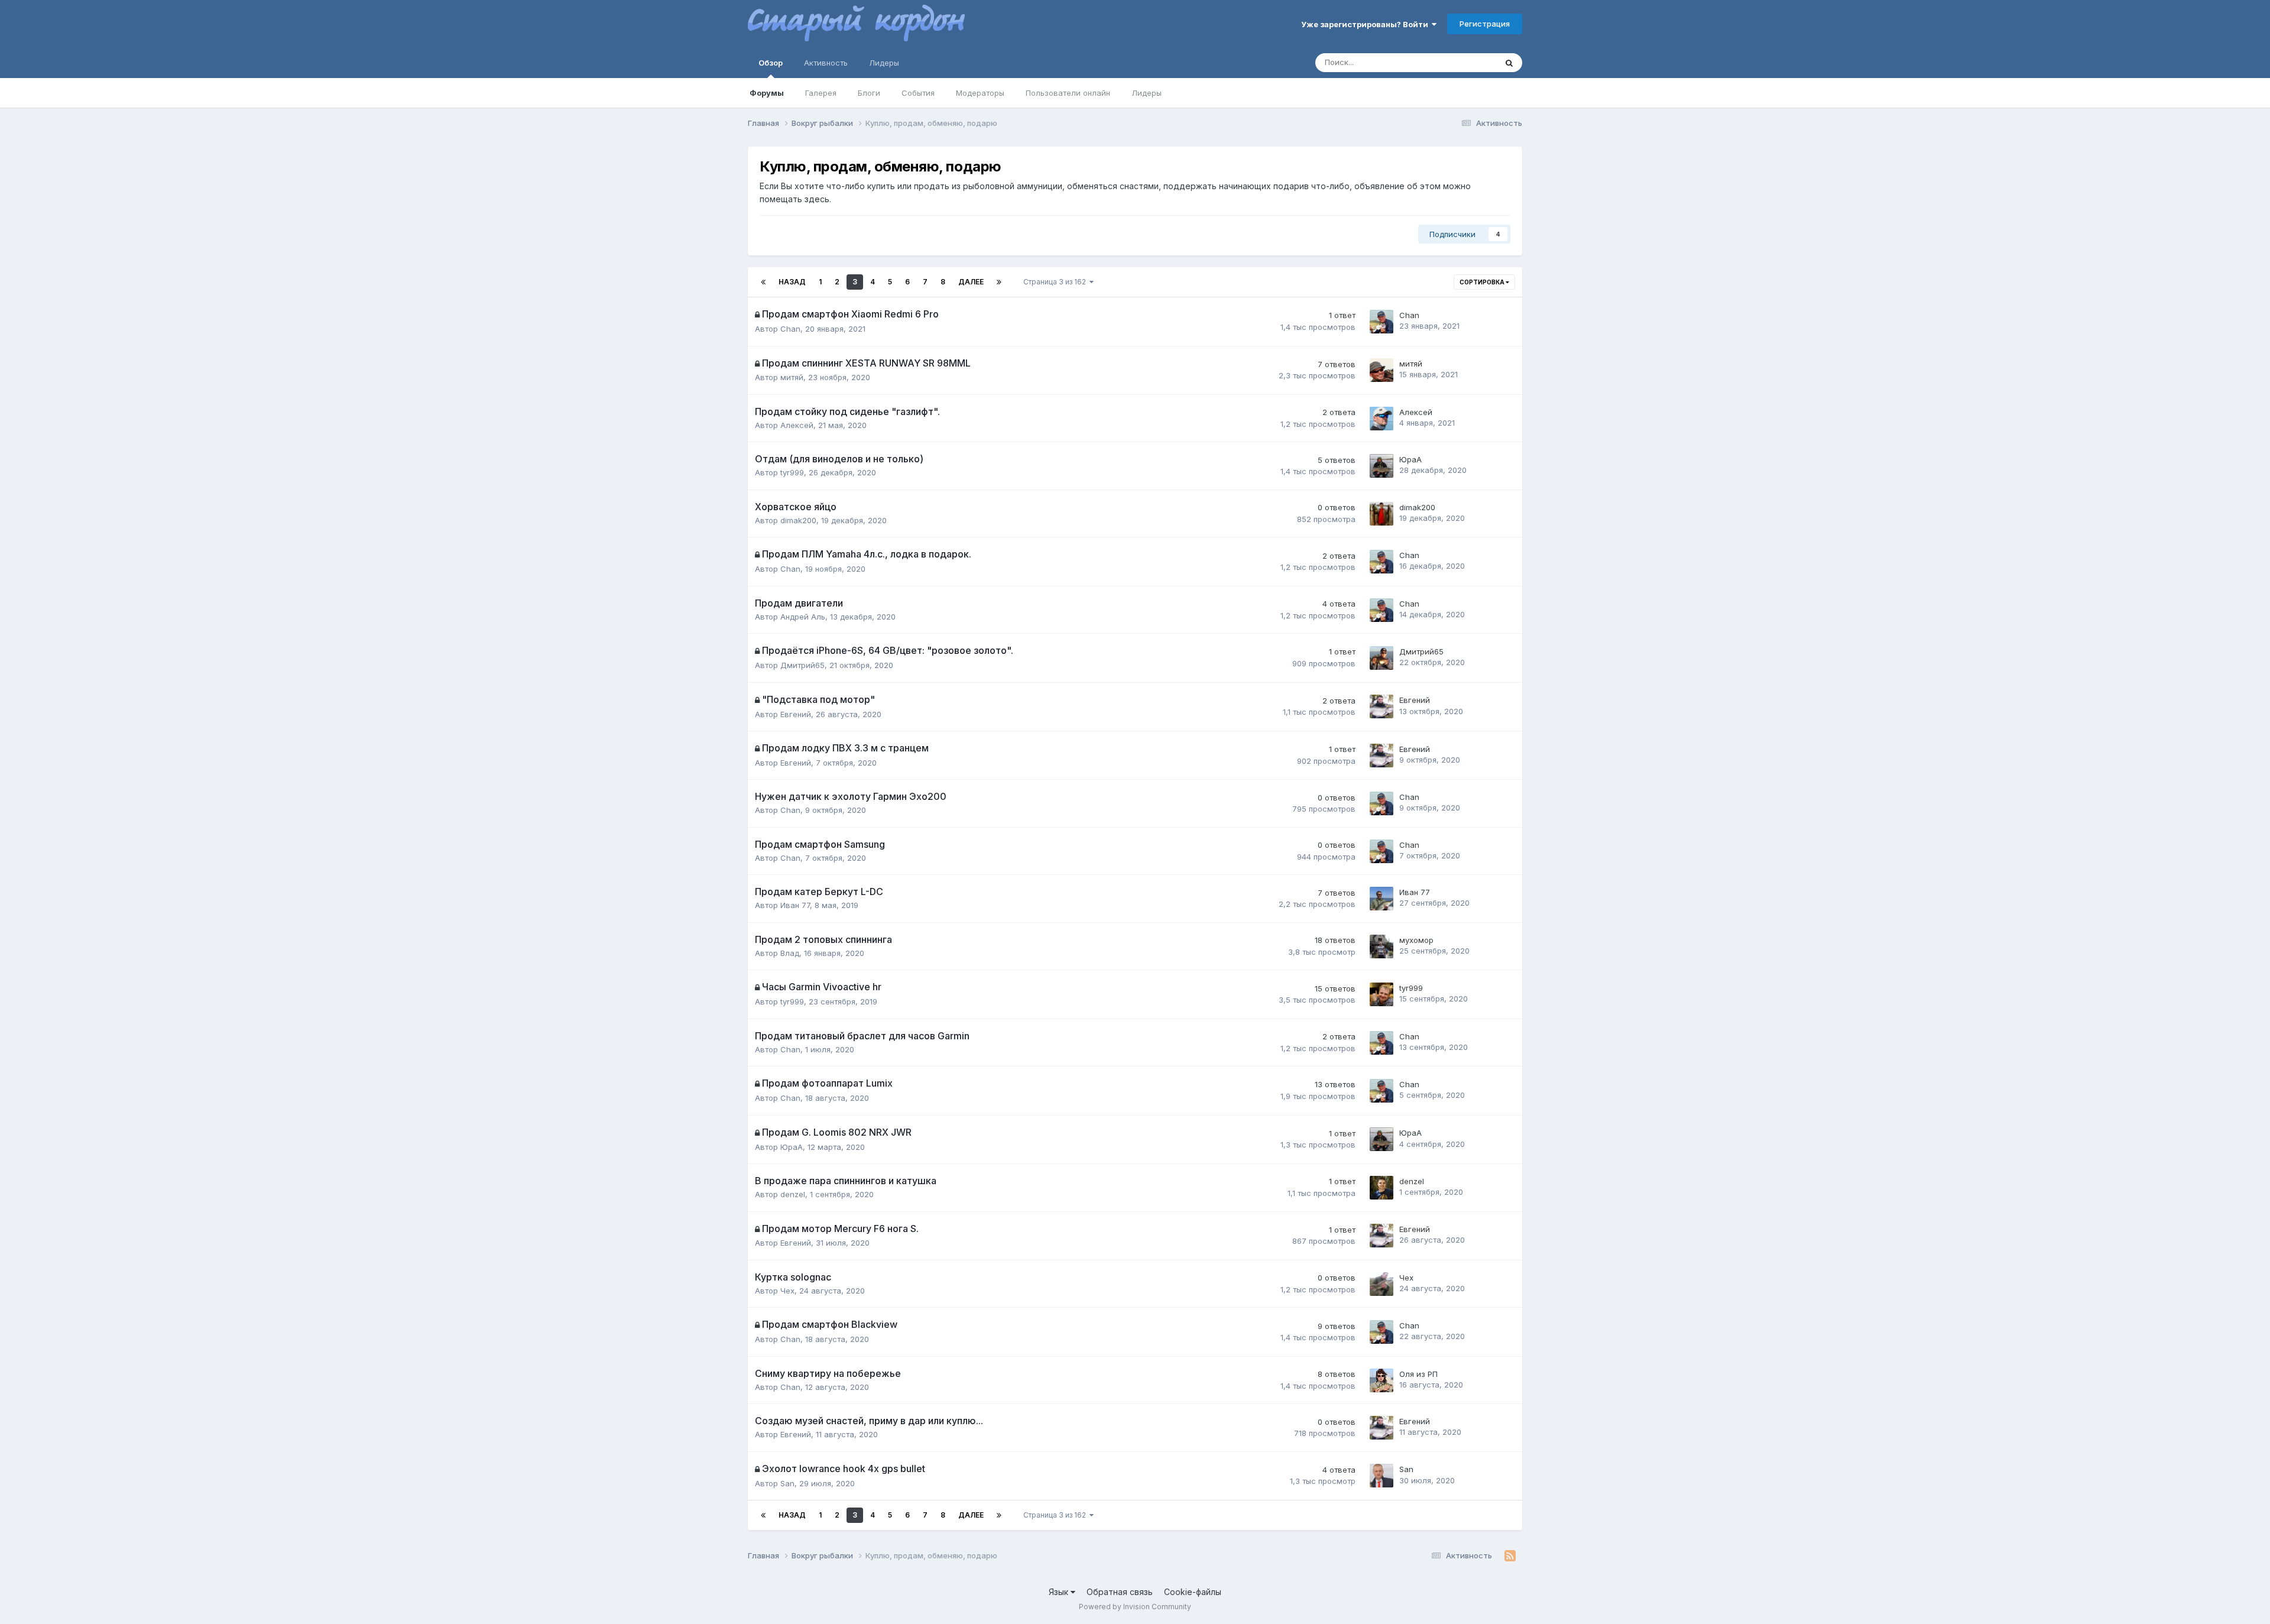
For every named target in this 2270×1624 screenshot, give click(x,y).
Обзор (771, 63)
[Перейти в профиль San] (1382, 1476)
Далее (971, 282)
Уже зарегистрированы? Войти (1366, 24)
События (918, 93)
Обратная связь (1120, 1592)
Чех (787, 1291)
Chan (790, 329)
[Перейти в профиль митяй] (1382, 370)
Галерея (821, 93)
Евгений (796, 714)
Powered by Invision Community (1135, 1607)
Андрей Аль (803, 617)
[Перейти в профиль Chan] (1382, 322)
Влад (790, 953)
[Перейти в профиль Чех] (1382, 1284)
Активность (826, 63)
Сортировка (1483, 282)
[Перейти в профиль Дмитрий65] (1382, 658)
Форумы (767, 93)
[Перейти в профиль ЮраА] (1382, 466)
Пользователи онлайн (1068, 93)
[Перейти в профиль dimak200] (1382, 514)
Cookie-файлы (1193, 1592)
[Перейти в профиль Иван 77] (1382, 899)
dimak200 (798, 520)
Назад (792, 282)
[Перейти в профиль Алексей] (1382, 419)
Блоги (869, 93)
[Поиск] (1509, 63)
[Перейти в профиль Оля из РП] (1382, 1380)
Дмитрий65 (802, 665)
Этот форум (1459, 62)
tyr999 (792, 472)
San (787, 1483)
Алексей (797, 425)
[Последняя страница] (999, 282)
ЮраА (1410, 459)
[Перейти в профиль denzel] (1382, 1188)
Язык (1060, 1592)
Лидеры (1147, 93)
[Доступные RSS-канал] (1510, 1556)
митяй (792, 377)
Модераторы (980, 93)
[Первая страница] (763, 282)
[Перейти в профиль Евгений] (1382, 706)
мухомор (1416, 940)
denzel (793, 1194)
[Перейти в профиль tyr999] (1382, 994)
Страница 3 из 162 (1056, 282)
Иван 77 (795, 905)
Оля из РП (1418, 1374)
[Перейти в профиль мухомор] (1382, 946)
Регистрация (1485, 24)
